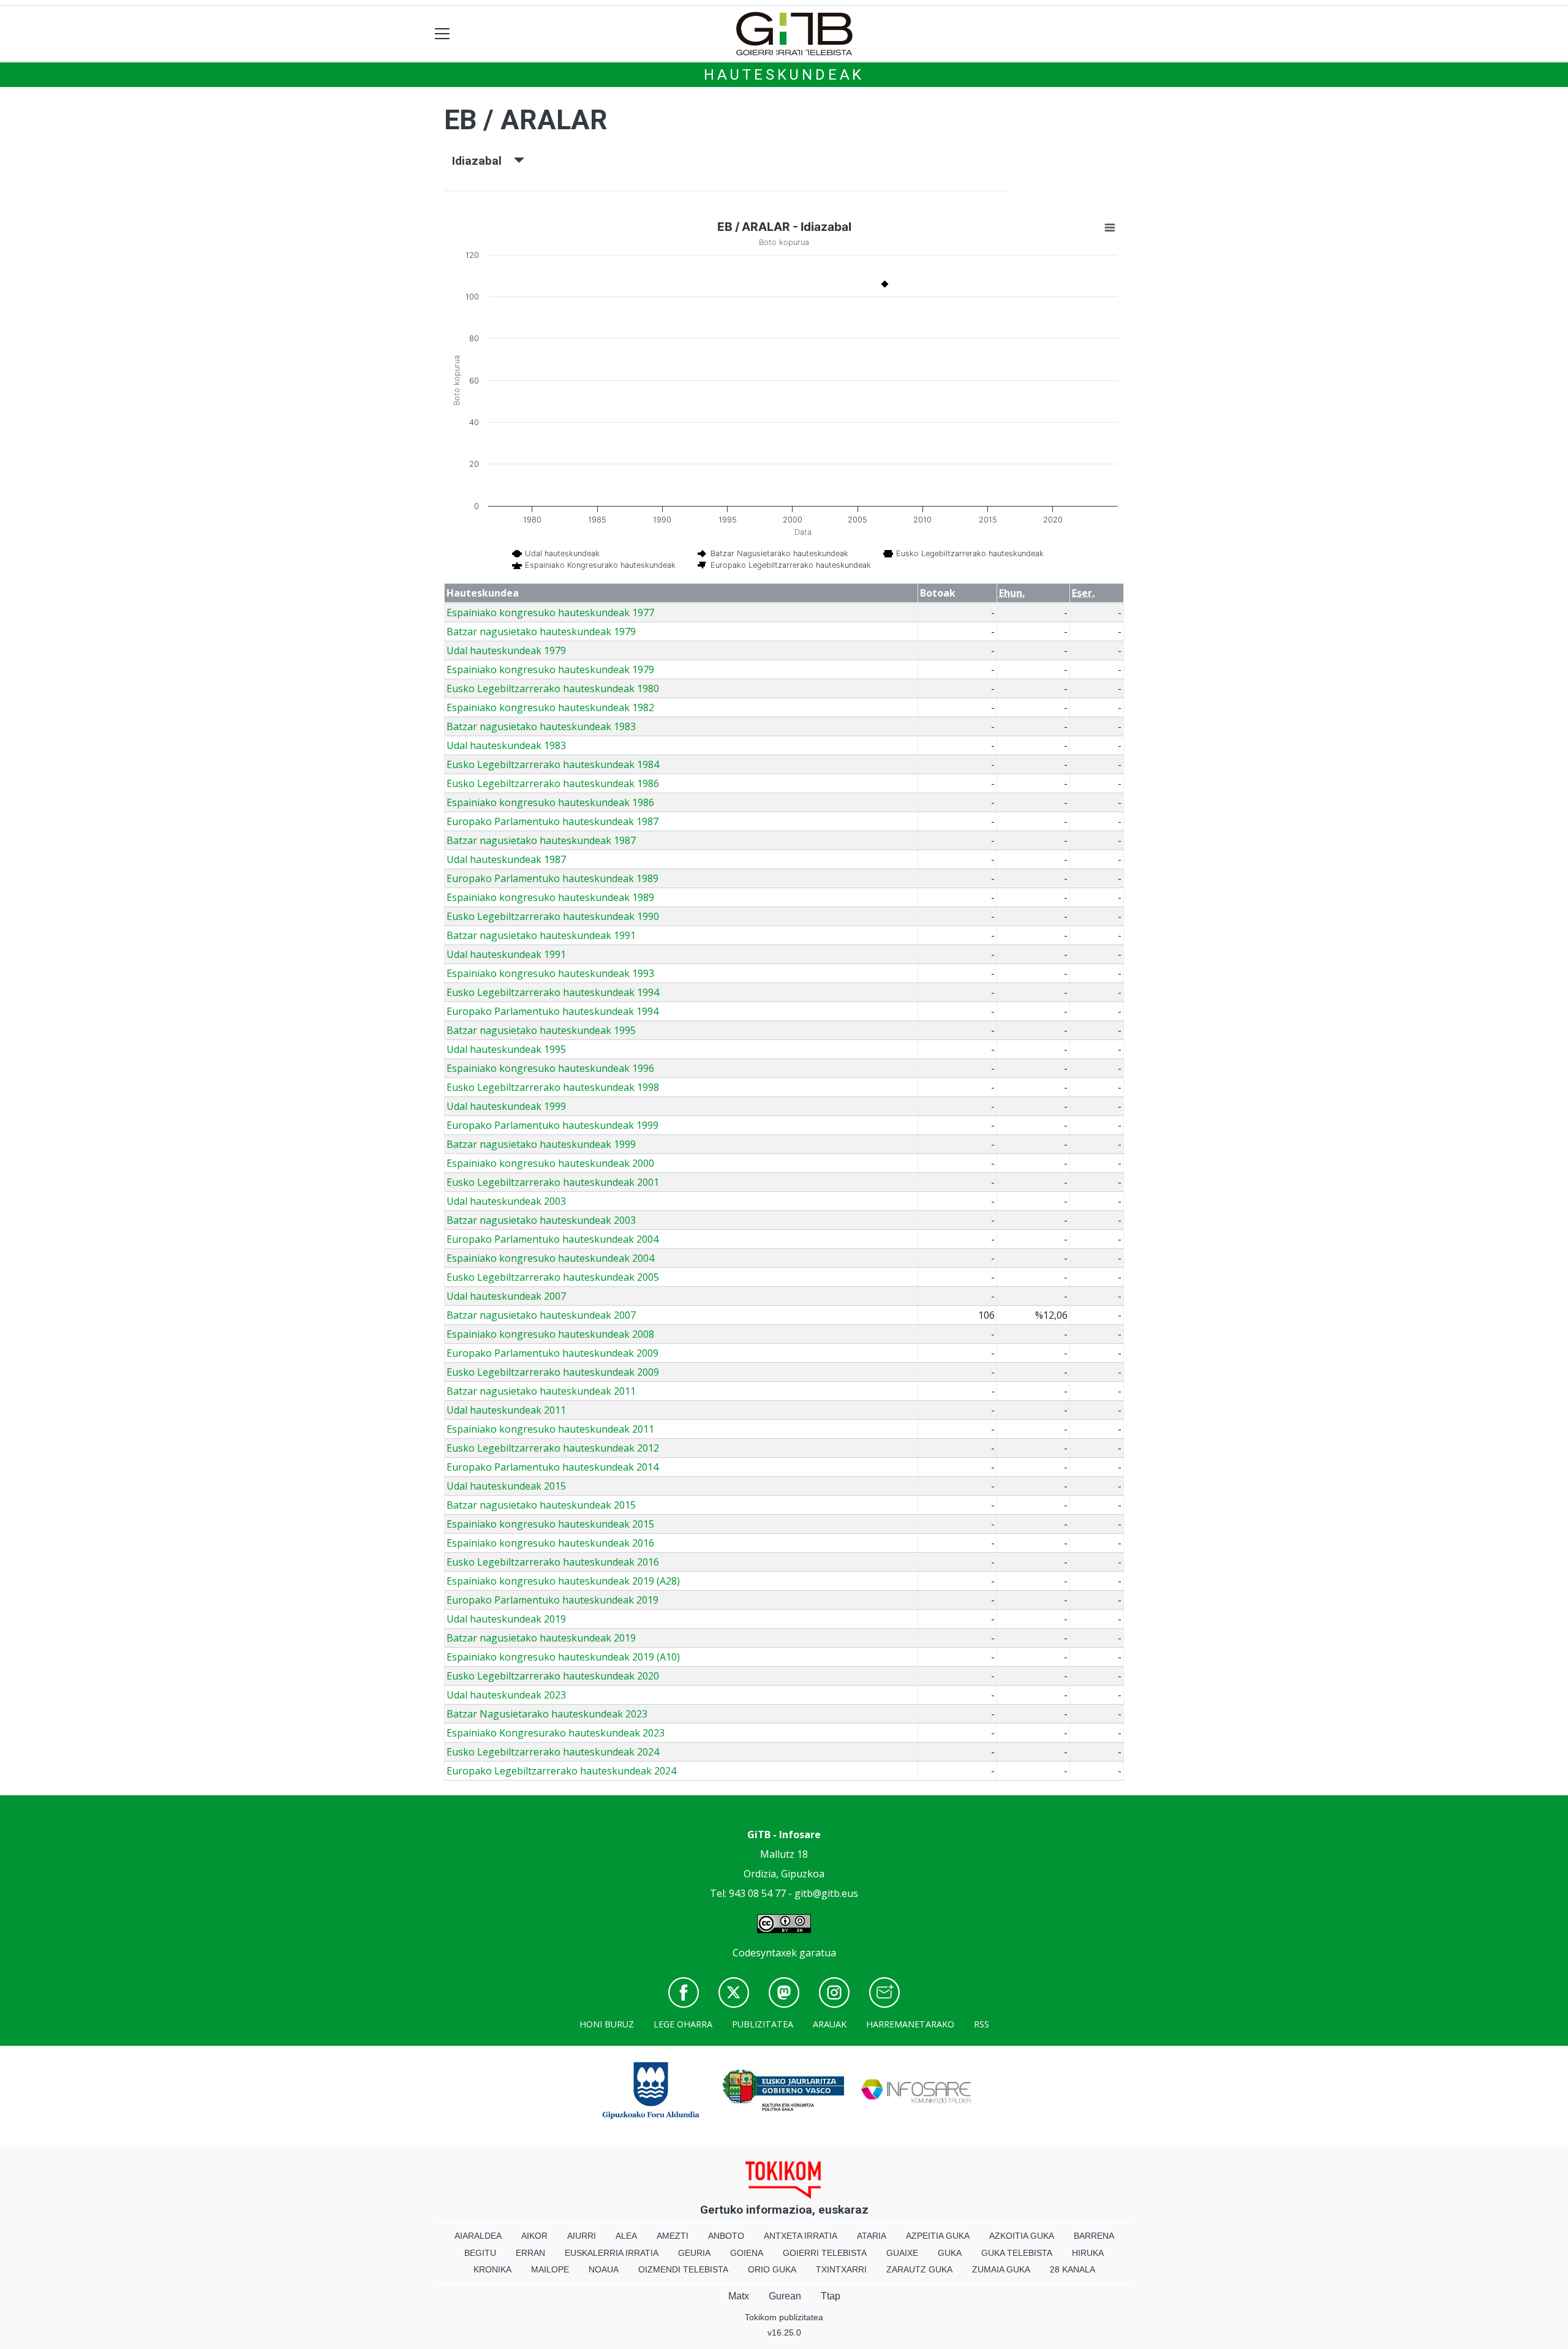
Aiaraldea (478, 2236)
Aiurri (582, 2236)
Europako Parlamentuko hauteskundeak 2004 (552, 1239)
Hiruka (1088, 2253)
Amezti (673, 2236)
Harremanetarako (910, 2024)
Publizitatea (763, 2024)
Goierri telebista (825, 2253)
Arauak (830, 2024)
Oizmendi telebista (683, 2269)
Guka (950, 2253)
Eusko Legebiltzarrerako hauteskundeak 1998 (553, 1087)
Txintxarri (841, 2269)
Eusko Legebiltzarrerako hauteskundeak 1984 (553, 764)
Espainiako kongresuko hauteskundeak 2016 (550, 1543)
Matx (739, 2296)
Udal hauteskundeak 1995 (506, 1049)
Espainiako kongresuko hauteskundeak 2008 (550, 1334)
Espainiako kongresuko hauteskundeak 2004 (550, 1258)
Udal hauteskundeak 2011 (506, 1410)
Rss (982, 2024)
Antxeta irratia (801, 2236)
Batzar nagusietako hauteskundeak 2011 (541, 1391)
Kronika (492, 2269)
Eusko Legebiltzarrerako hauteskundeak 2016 (553, 1562)
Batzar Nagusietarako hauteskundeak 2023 (547, 1714)
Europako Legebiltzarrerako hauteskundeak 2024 (561, 1771)
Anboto (726, 2236)
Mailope (550, 2269)
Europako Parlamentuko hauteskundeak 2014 (552, 1467)
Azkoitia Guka (1022, 2236)
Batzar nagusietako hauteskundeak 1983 (541, 726)
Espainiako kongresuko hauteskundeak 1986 (550, 802)
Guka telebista (1017, 2253)
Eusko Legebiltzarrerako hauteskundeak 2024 (553, 1752)
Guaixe (902, 2253)
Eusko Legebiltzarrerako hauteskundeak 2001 (553, 1182)
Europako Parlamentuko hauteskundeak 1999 (552, 1125)
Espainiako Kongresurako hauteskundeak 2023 (556, 1733)
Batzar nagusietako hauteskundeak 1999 (541, 1144)
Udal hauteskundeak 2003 (506, 1201)
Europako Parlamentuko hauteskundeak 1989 (552, 878)
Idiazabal (483, 161)
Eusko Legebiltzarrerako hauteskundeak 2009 (553, 1372)
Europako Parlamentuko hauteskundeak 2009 (552, 1353)
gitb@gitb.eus (826, 1893)
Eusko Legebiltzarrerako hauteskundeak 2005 (553, 1277)
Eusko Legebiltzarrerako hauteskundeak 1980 (553, 688)
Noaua (604, 2269)
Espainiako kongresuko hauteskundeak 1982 (550, 707)
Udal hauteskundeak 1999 (506, 1106)
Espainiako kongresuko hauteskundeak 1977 (550, 613)
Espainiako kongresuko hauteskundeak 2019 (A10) (563, 1657)
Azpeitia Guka (938, 2236)
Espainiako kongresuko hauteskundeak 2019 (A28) (563, 1581)
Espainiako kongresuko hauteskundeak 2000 (550, 1163)
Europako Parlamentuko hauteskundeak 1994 (552, 1011)
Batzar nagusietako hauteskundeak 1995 (541, 1030)
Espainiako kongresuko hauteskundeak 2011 (550, 1429)
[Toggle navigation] (443, 34)
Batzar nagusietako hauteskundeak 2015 (541, 1505)
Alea (626, 2236)
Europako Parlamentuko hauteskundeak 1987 (552, 821)
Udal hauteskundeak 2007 (506, 1296)
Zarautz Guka (919, 2269)
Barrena (1094, 2236)
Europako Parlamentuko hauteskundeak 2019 (552, 1600)
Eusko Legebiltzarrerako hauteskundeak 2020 (553, 1676)
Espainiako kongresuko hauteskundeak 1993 (550, 973)
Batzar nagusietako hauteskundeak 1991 (541, 935)
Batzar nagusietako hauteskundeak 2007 (541, 1315)
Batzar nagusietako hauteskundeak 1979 (541, 632)
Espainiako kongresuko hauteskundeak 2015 (550, 1524)
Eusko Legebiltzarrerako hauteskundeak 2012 (553, 1448)
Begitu (480, 2253)
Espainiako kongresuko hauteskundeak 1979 (550, 669)
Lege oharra (683, 2024)
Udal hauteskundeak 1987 (506, 859)
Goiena (747, 2253)
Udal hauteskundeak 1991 (506, 954)
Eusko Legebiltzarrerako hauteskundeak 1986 (553, 783)
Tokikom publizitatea (784, 2317)
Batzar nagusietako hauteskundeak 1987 (541, 840)
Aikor (534, 2236)
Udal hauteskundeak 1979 (506, 650)
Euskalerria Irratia (612, 2253)
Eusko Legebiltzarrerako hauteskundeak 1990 (553, 916)
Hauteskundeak (784, 75)
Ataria (872, 2236)
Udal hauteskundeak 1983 (506, 745)
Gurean (785, 2296)
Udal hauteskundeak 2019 (506, 1619)
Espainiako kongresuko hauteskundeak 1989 (550, 897)
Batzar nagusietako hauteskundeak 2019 (541, 1638)
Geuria (694, 2253)
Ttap (831, 2296)
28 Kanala (1072, 2269)
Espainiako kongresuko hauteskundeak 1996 (550, 1068)
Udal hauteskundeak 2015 (506, 1486)
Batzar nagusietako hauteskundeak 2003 (541, 1220)
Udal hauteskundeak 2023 (506, 1695)
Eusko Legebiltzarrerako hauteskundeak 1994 (553, 992)
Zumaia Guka (1001, 2269)
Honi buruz (607, 2024)
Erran (530, 2253)
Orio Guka (772, 2269)
